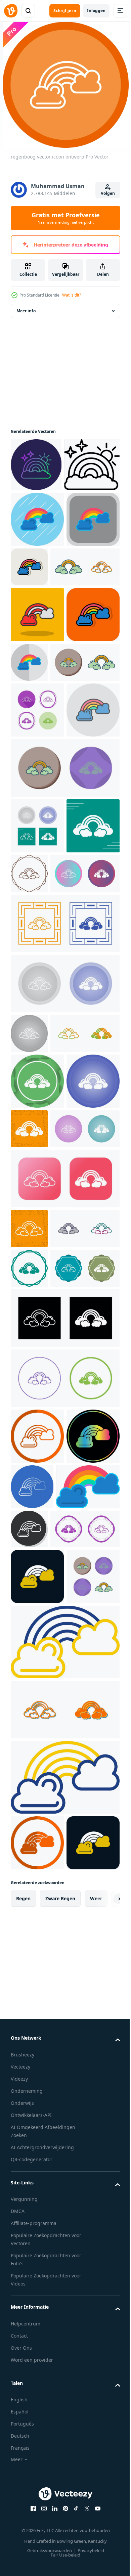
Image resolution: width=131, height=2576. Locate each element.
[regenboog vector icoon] (45, 676)
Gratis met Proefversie (66, 218)
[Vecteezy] (11, 11)
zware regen (60, 2517)
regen (23, 2517)
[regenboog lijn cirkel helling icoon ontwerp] (36, 465)
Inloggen (96, 11)
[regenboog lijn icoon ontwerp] (38, 518)
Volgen (108, 193)
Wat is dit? (72, 295)
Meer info (26, 311)
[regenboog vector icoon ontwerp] (37, 573)
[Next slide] (104, 2517)
